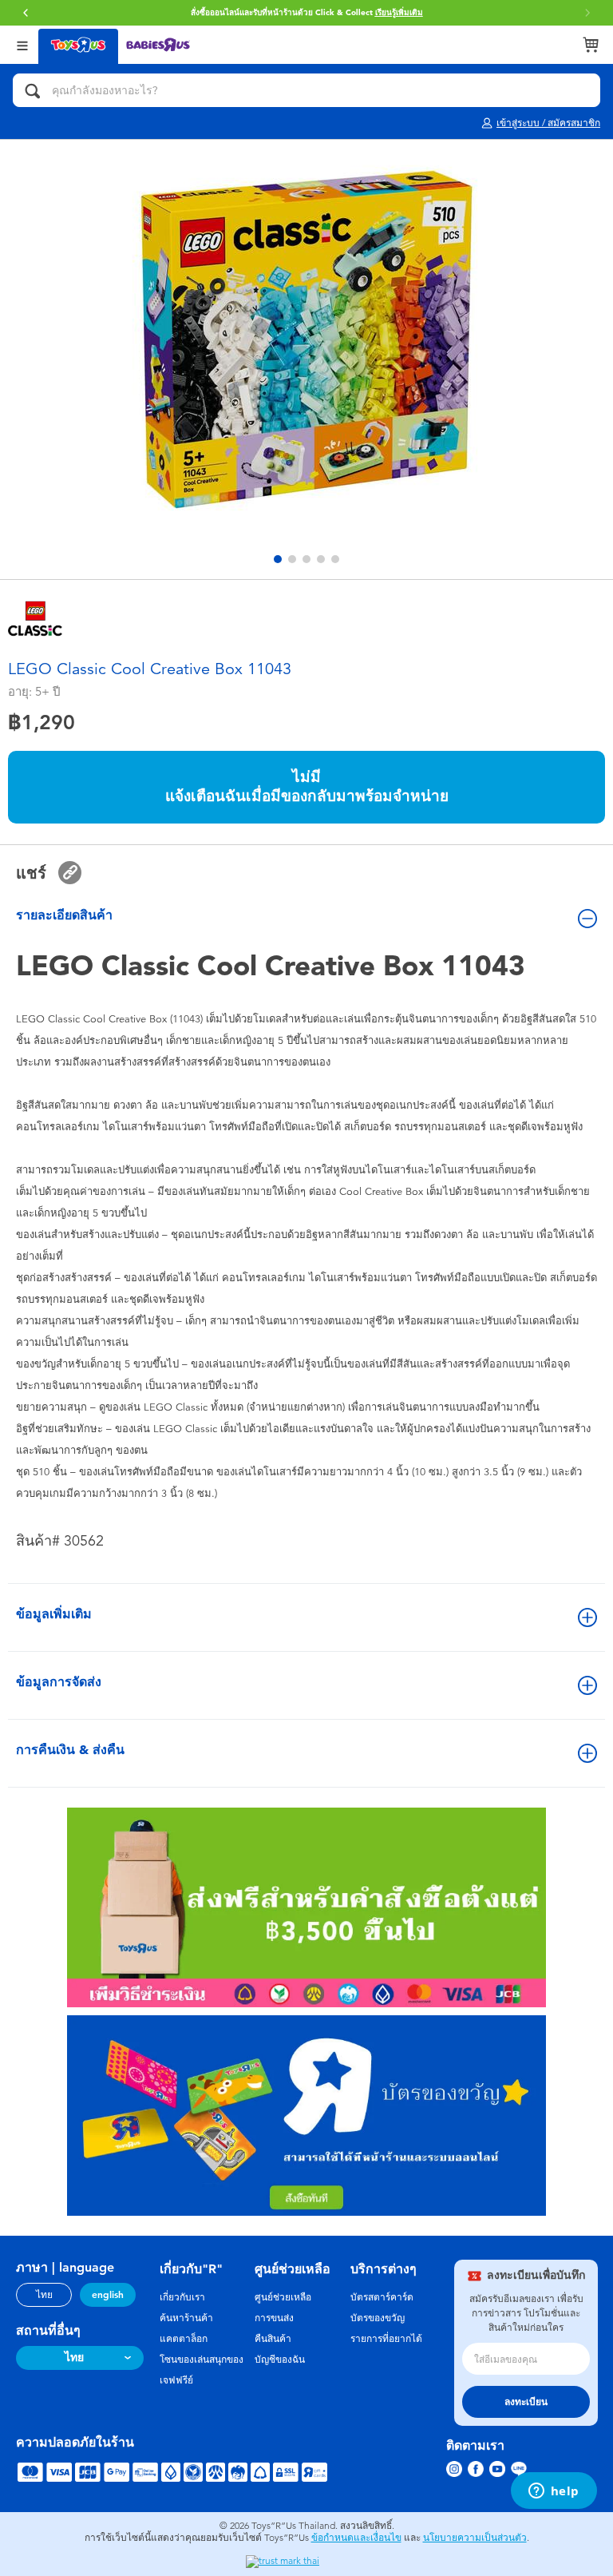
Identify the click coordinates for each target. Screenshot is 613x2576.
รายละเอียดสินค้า (64, 915)
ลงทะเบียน (526, 2402)
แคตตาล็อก (184, 2339)
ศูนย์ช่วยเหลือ (283, 2297)
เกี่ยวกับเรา (182, 2297)
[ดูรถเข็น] (591, 45)
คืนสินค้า (273, 2339)
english (108, 2295)
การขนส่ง (274, 2318)
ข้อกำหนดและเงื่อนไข (356, 2538)
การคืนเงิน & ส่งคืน (70, 1750)
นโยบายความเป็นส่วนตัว (475, 2538)
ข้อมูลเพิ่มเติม (54, 1614)
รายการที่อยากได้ (386, 2339)
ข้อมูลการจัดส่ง (59, 1682)
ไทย (44, 2295)
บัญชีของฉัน (280, 2360)
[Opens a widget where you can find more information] (554, 2492)
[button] (587, 13)
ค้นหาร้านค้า (186, 2318)
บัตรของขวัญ (378, 2318)
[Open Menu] (22, 44)
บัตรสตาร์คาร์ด (382, 2297)
